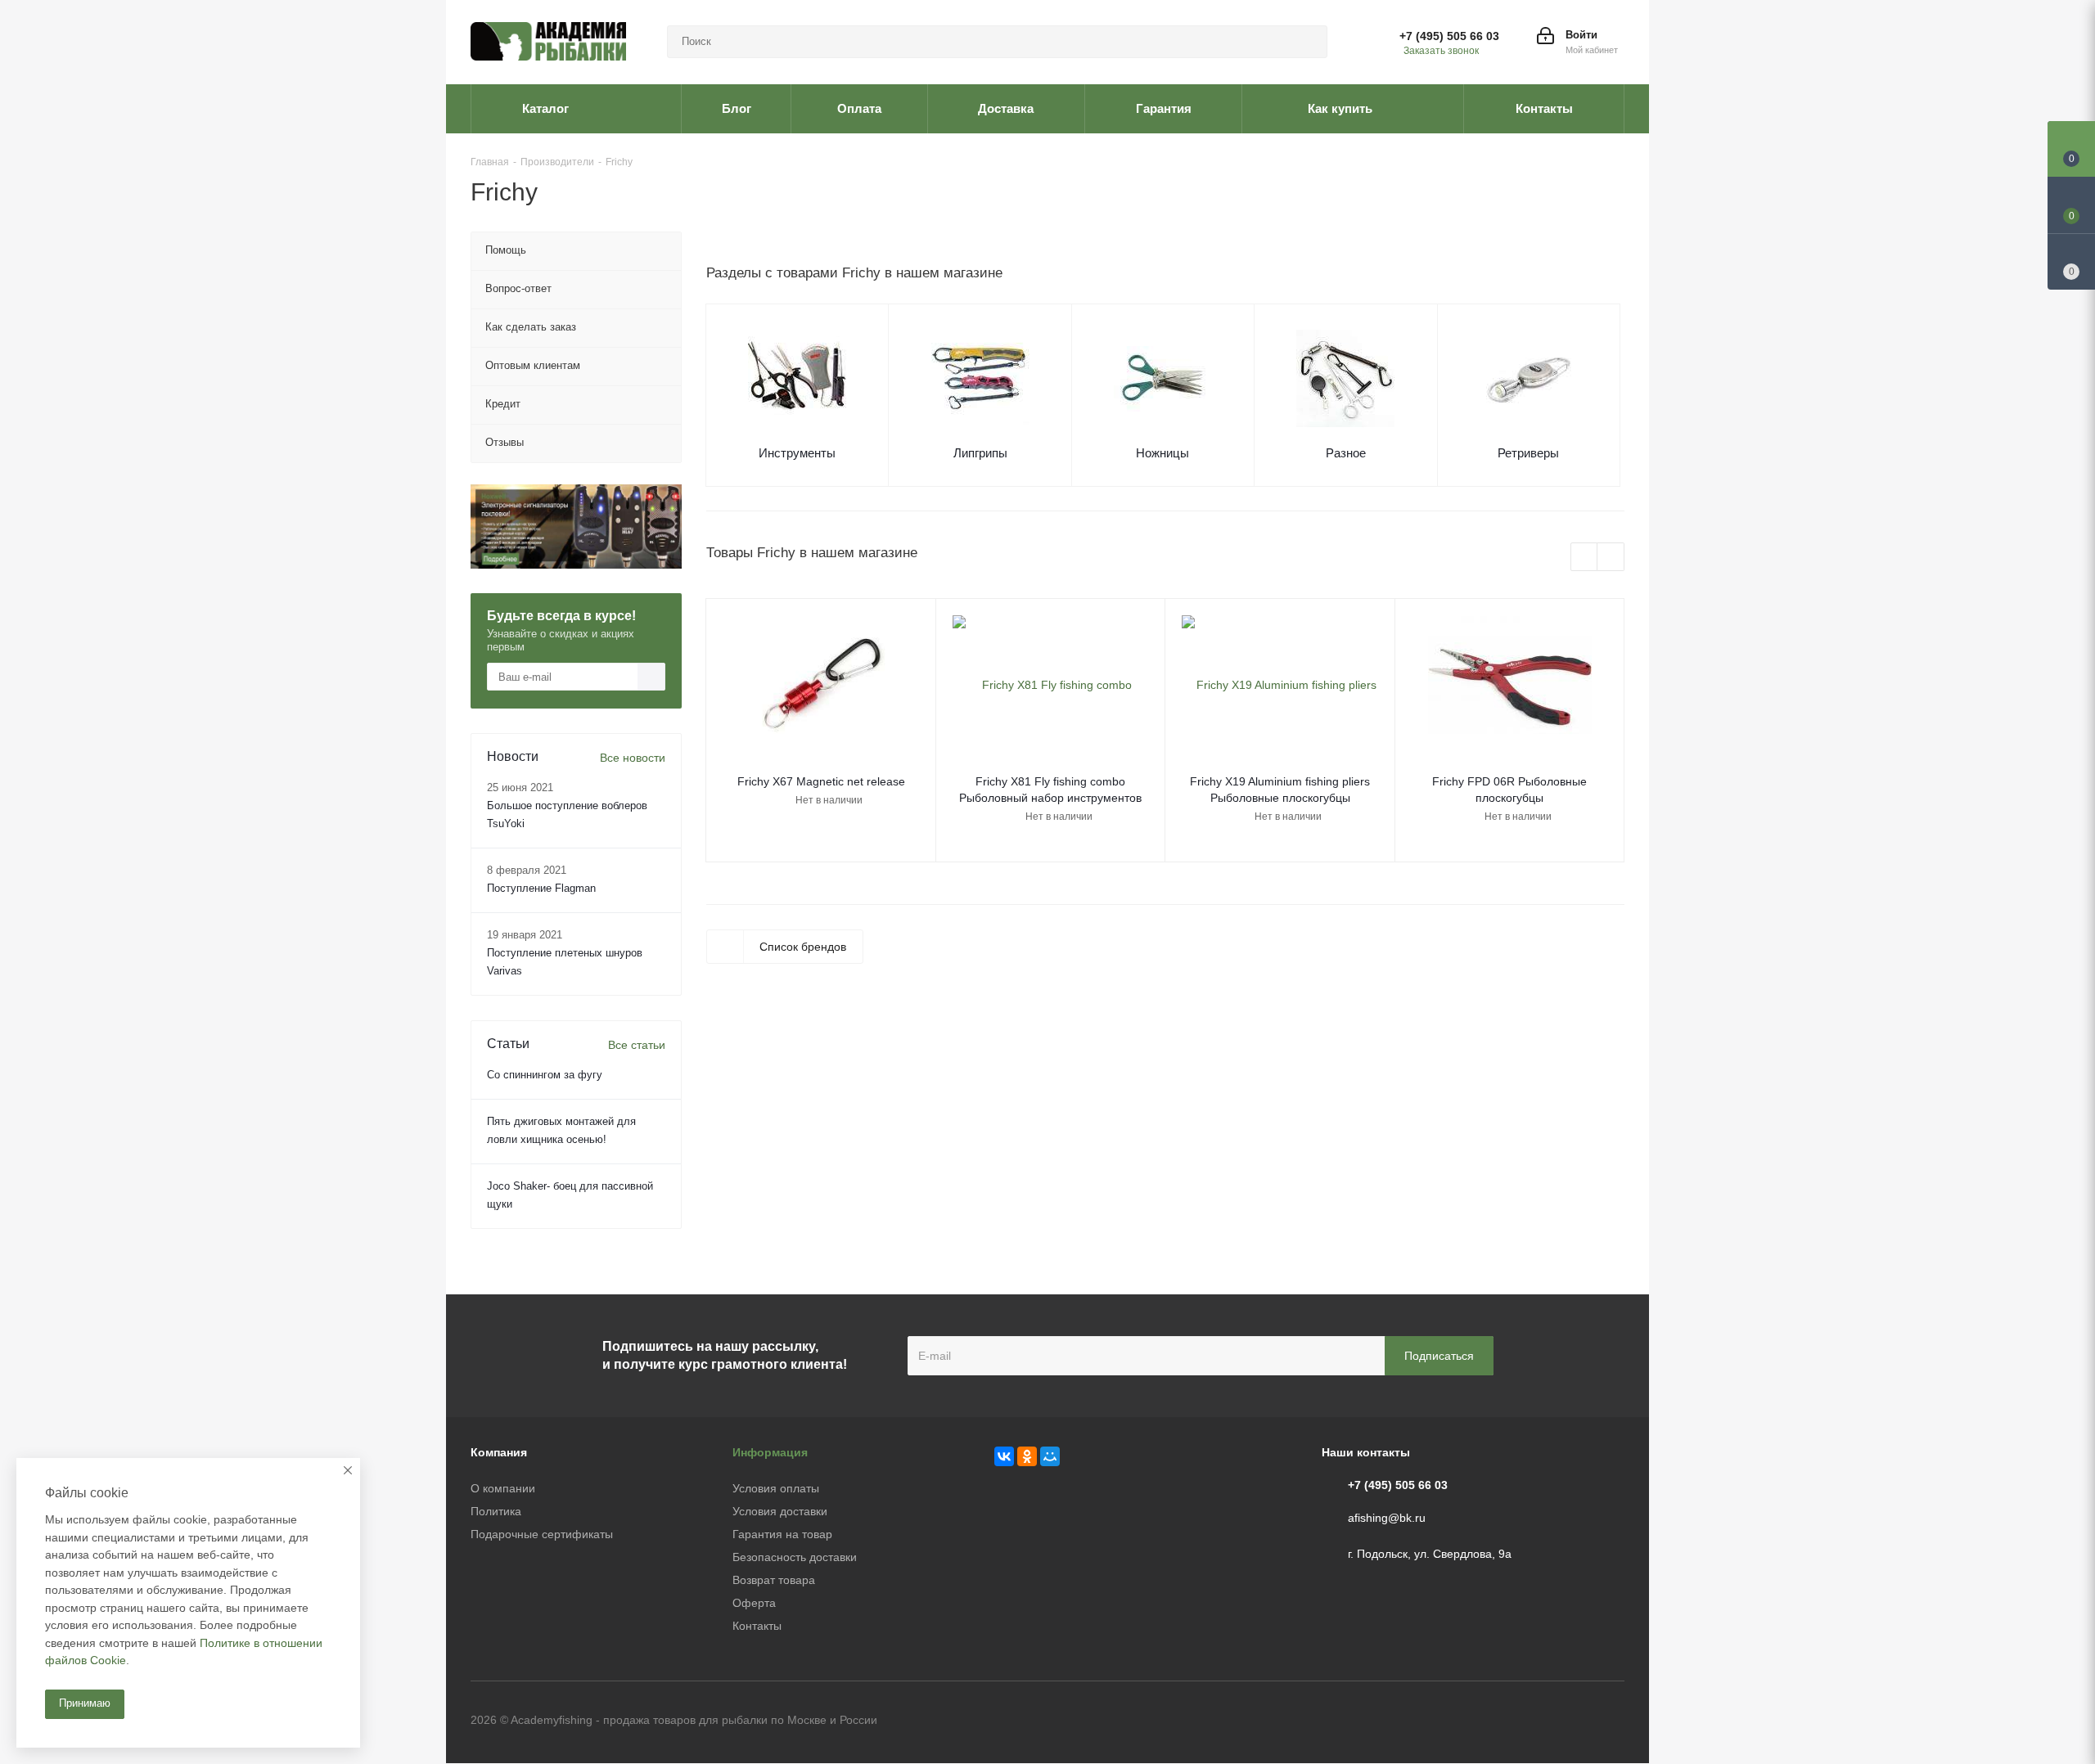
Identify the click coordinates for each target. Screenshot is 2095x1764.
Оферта (754, 1603)
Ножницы (1162, 453)
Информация (770, 1452)
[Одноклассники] (1027, 1456)
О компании (503, 1488)
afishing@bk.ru (1387, 1518)
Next (1611, 558)
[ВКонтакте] (1004, 1456)
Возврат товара (774, 1580)
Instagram (1612, 1721)
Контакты (757, 1626)
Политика (496, 1511)
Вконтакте (1530, 1721)
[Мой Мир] (1050, 1456)
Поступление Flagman (541, 888)
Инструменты (797, 453)
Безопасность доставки (795, 1557)
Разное (1346, 453)
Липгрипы (980, 453)
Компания (499, 1452)
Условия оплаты (776, 1488)
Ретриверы (1528, 453)
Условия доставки (780, 1511)
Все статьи (637, 1045)
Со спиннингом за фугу (545, 1075)
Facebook (1571, 1721)
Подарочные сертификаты (542, 1534)
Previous (1585, 558)
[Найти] (1308, 42)
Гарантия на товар (782, 1534)
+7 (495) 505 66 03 (1449, 36)
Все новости (633, 758)
